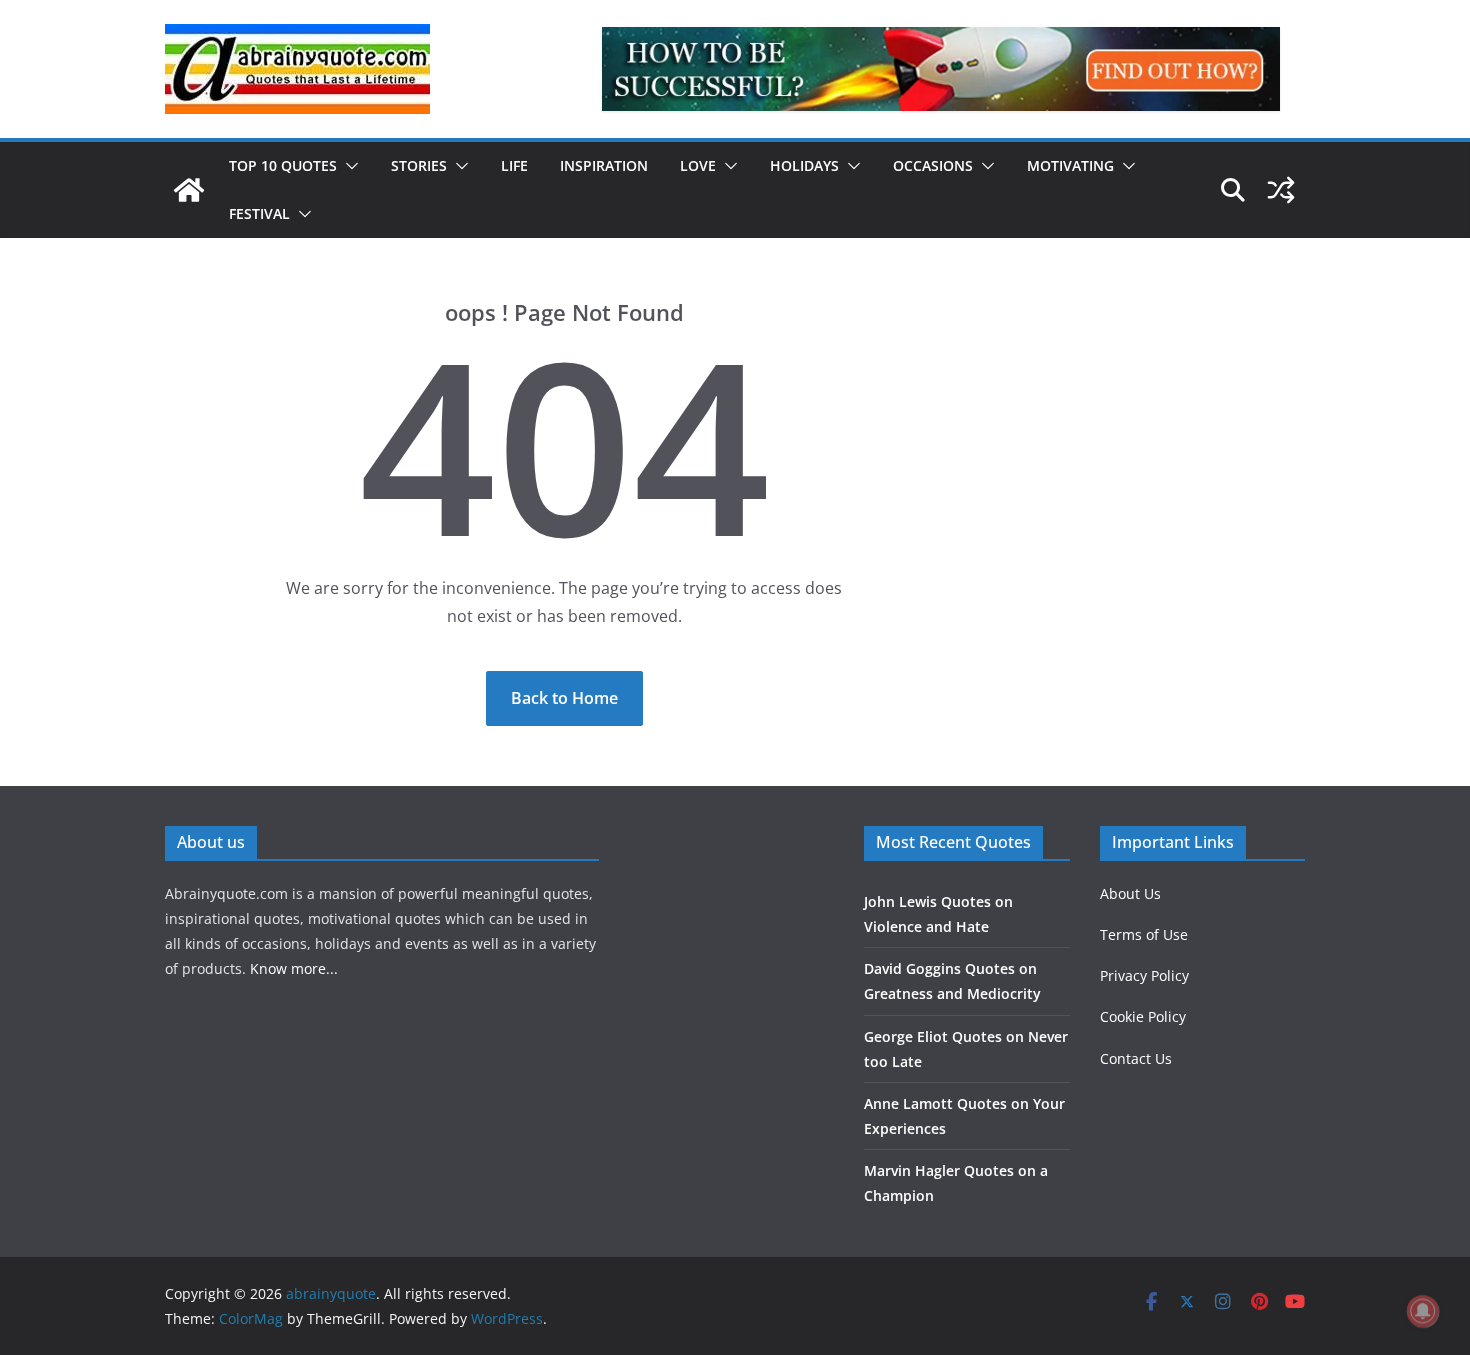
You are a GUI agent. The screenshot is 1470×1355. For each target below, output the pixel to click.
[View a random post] (1281, 190)
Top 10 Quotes (283, 165)
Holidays (804, 165)
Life (514, 165)
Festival (259, 213)
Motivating (1070, 165)
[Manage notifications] (1423, 1311)
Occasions (933, 165)
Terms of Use (1144, 934)
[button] (348, 166)
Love (698, 165)
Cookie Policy (1143, 1016)
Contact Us (1136, 1058)
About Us (1130, 893)
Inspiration (604, 165)
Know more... (294, 968)
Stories (419, 165)
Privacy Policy (1144, 975)
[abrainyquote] (189, 190)
